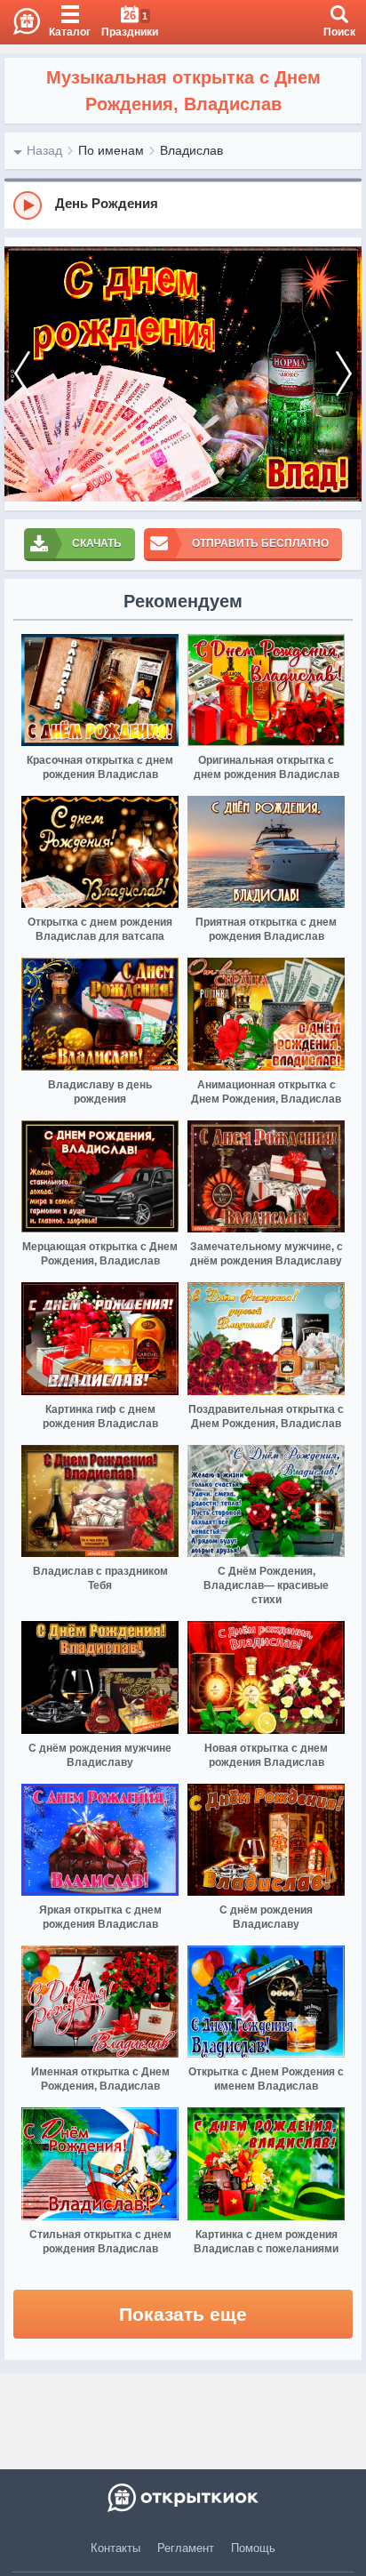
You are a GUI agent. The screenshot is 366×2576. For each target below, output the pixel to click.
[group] (183, 205)
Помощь (253, 2548)
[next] (344, 374)
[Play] (28, 205)
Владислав (191, 150)
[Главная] (20, 22)
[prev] (22, 374)
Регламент (186, 2548)
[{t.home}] (183, 2498)
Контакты (115, 2548)
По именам (111, 150)
